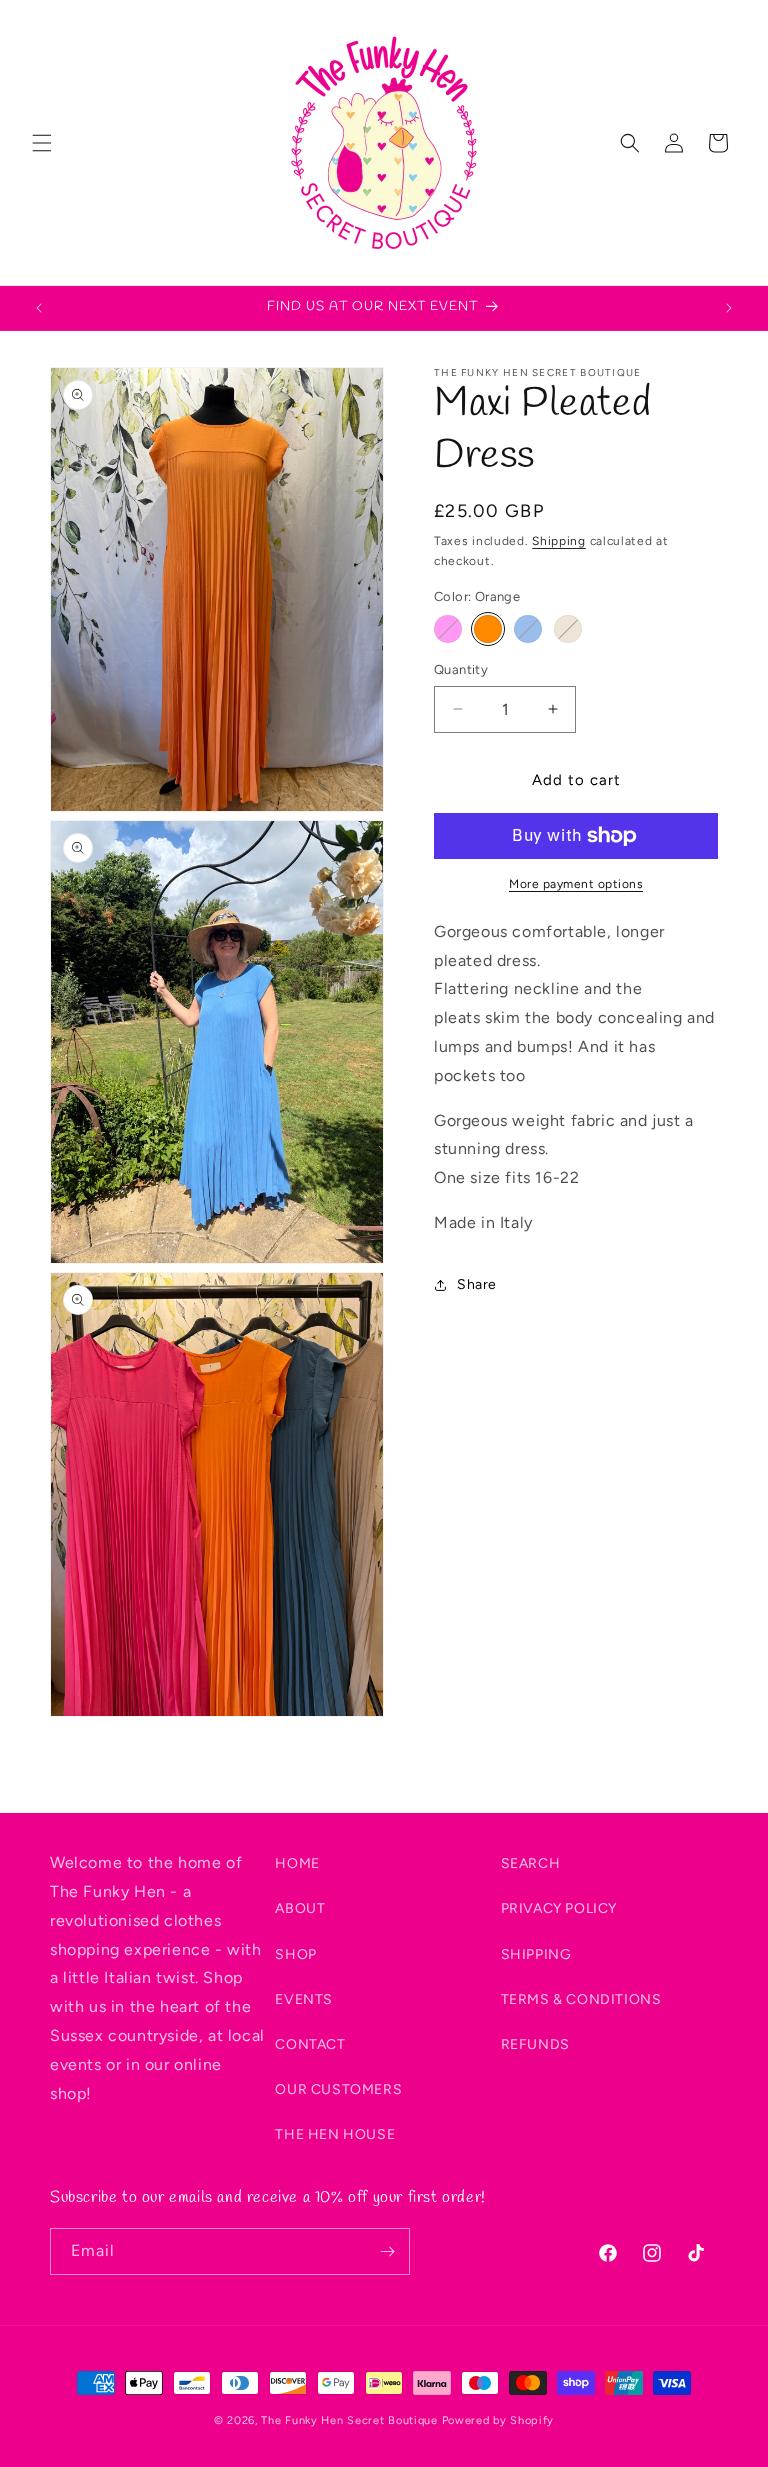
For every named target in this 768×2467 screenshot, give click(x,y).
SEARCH (531, 1863)
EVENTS (304, 1999)
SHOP (295, 1954)
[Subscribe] (387, 2251)
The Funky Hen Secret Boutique (349, 2420)
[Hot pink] (448, 629)
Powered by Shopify (498, 2420)
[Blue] (528, 629)
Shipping (559, 541)
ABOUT (300, 1908)
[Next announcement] (729, 308)
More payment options (576, 884)
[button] (42, 143)
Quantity (461, 669)
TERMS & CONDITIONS (581, 1999)
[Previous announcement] (39, 308)
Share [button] (477, 1284)
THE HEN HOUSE (335, 2134)
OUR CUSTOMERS (338, 2089)
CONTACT (310, 2044)
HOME (297, 1863)
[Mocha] (568, 629)
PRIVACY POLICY (559, 1908)
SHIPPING (536, 1954)
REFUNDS (535, 2044)
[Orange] (488, 629)
